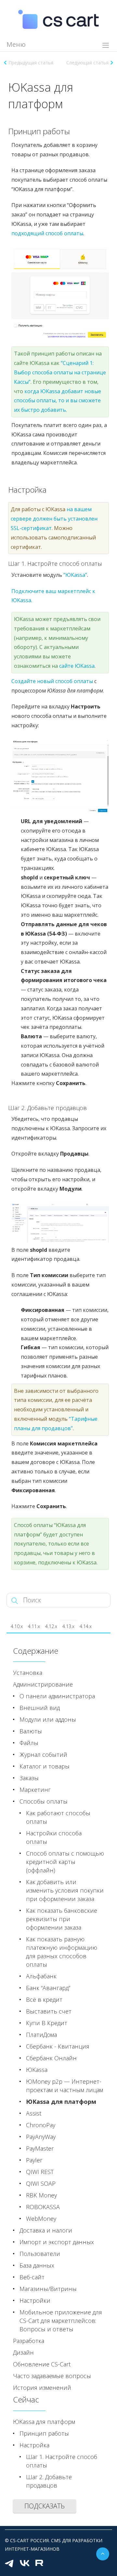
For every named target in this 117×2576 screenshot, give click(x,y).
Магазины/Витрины (48, 2289)
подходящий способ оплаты (47, 233)
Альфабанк (41, 1976)
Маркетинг (35, 1790)
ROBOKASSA (43, 2207)
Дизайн (23, 2352)
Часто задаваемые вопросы (52, 2376)
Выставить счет (49, 2011)
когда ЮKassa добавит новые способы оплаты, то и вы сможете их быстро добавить (58, 401)
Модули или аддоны (48, 1719)
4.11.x (34, 1626)
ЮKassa (37, 2070)
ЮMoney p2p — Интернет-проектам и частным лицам (65, 2086)
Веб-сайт (32, 2277)
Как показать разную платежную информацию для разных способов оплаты (62, 1952)
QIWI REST (40, 2172)
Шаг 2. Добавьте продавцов (49, 2481)
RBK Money (41, 2195)
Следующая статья (87, 63)
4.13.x (68, 1626)
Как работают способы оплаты (58, 1817)
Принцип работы (44, 2433)
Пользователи (40, 2254)
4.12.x (51, 1626)
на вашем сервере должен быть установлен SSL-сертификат (54, 519)
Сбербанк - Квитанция (58, 2046)
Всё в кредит (44, 2000)
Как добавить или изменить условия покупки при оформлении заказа (65, 1890)
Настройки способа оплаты (54, 1837)
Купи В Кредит (47, 2023)
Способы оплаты (44, 1801)
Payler (34, 2160)
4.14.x (86, 1626)
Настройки (35, 2300)
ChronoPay (41, 2125)
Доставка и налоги (46, 2230)
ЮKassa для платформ (61, 2102)
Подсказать (45, 2506)
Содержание (36, 1651)
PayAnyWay (41, 2137)
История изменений (42, 2388)
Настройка (34, 2445)
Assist (34, 2113)
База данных (37, 2265)
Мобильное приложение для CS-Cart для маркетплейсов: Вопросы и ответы (61, 2321)
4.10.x (17, 1626)
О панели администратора (57, 1696)
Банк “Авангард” (48, 1988)
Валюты (31, 1731)
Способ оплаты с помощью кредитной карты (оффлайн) (65, 1862)
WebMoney (41, 2219)
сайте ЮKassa (77, 666)
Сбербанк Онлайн (51, 2058)
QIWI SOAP (41, 2183)
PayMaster (40, 2148)
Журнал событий (43, 1754)
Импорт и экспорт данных (57, 2242)
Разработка (29, 2341)
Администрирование (43, 1684)
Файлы (29, 1743)
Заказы (29, 1778)
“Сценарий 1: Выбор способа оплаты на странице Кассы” (60, 372)
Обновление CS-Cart (42, 2364)
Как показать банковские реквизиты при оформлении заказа (62, 1919)
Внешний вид (40, 1708)
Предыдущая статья (31, 63)
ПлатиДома (41, 2035)
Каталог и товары (45, 1766)
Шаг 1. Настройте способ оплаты (62, 2461)
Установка (28, 1673)
